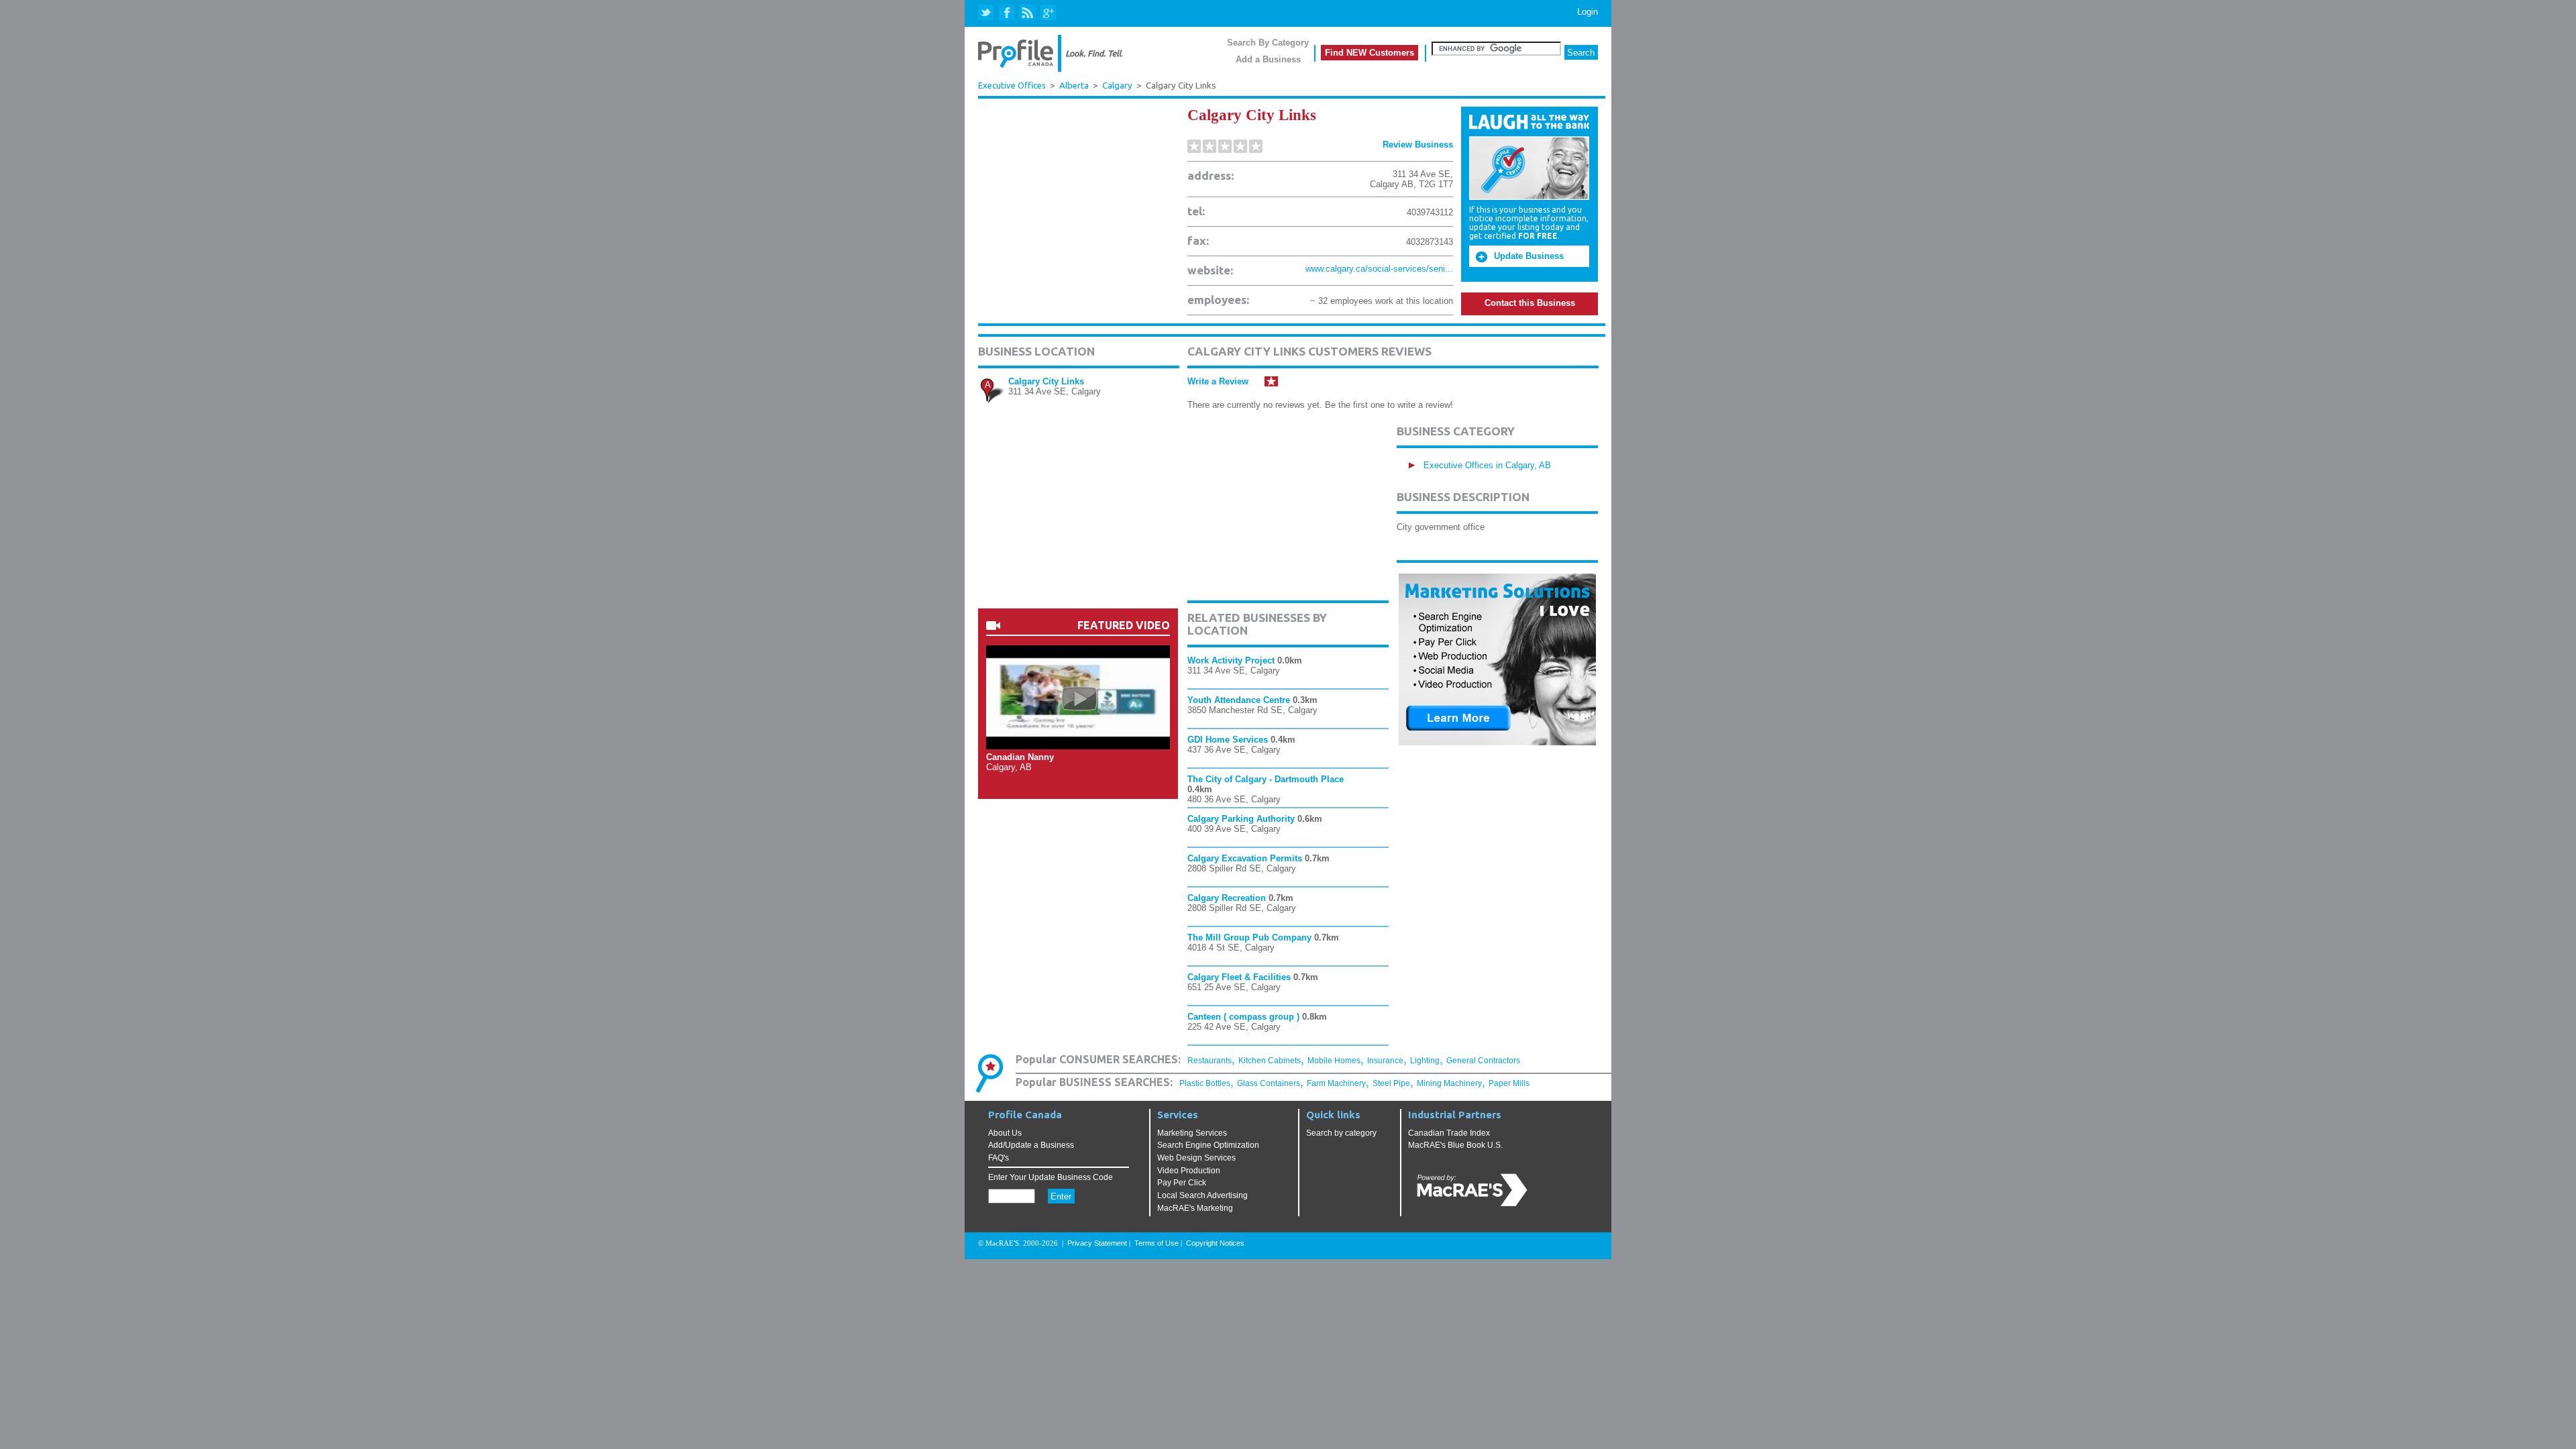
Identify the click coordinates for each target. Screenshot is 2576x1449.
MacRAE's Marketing (1195, 1208)
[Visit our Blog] (1027, 13)
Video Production (1189, 1171)
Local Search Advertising (1202, 1195)
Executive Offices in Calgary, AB (1487, 465)
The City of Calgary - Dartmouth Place (1266, 779)
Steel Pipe (1391, 1083)
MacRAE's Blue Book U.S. (1455, 1145)
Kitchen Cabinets (1270, 1061)
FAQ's (999, 1158)
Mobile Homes (1334, 1061)
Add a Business (1268, 59)
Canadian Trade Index (1449, 1133)
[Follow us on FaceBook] (1007, 13)
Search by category (1341, 1133)
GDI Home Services (1228, 740)
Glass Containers (1269, 1083)
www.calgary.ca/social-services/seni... (1379, 269)
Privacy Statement (1097, 1243)
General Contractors (1483, 1061)
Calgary (1117, 86)
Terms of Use (1157, 1243)
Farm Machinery (1336, 1083)
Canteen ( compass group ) (1243, 1017)
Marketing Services (1192, 1133)
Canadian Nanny (1020, 757)
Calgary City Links (1046, 381)
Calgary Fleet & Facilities (1239, 977)
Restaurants (1210, 1061)
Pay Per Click (1182, 1183)
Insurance (1385, 1061)
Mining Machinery (1449, 1083)
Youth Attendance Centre (1239, 700)
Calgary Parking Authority (1241, 819)
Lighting (1425, 1061)
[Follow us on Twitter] (987, 13)
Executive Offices (1012, 85)
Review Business (1418, 145)
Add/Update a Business (1031, 1145)
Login (1588, 12)
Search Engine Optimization (1208, 1145)
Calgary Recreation (1227, 898)
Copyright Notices (1215, 1243)
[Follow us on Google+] (1048, 13)
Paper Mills (1509, 1083)
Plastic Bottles (1205, 1083)
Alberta (1074, 86)
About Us (1005, 1133)
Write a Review (1218, 381)
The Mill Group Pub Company (1249, 937)
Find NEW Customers (1370, 53)
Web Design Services (1196, 1158)
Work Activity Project (1231, 660)
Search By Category (1268, 43)
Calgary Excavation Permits (1245, 858)
